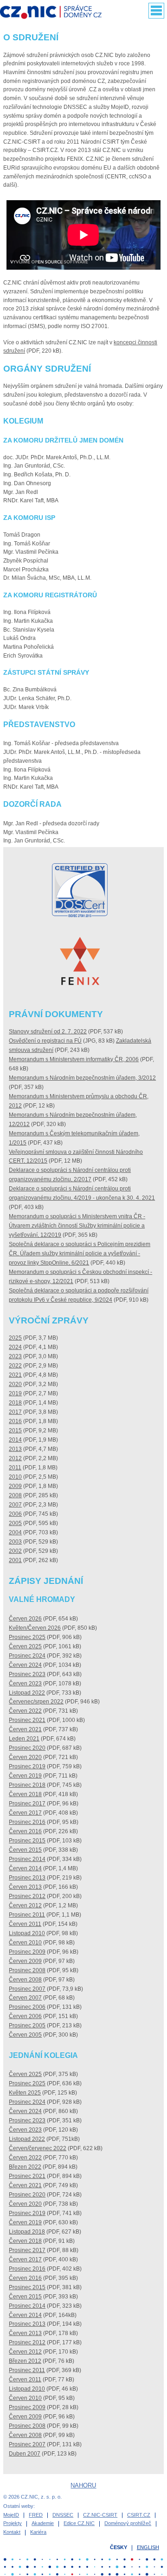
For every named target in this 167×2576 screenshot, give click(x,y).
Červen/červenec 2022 (38, 2148)
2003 (15, 1542)
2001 (15, 1560)
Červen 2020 (25, 1757)
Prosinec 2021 (27, 1720)
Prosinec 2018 (27, 1785)
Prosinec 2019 (27, 1766)
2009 (15, 1486)
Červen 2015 (25, 1850)
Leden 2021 (24, 1739)
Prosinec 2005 (27, 2025)
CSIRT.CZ (139, 2515)
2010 (15, 1477)
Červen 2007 (25, 1998)
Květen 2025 (25, 2093)
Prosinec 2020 (27, 1748)
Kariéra (38, 2532)
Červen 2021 (25, 1729)
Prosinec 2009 (27, 1952)
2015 (15, 1430)
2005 (15, 1523)
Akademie (43, 2523)
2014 (15, 1440)
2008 (15, 1495)
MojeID (11, 2515)
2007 (15, 1505)
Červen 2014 (25, 1868)
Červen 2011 (25, 1924)
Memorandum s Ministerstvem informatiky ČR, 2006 (74, 1059)
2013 (15, 1449)
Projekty (13, 2523)
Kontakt (12, 2532)
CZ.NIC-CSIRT (100, 2515)
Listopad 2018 (27, 2232)
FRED (36, 2515)
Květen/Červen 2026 (35, 1628)
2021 (15, 1375)
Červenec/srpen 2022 (36, 1702)
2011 (15, 1468)
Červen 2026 (25, 1619)
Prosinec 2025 (27, 1637)
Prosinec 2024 (27, 1656)
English (148, 2547)
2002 (15, 1551)
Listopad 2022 (27, 1693)
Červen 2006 (25, 2016)
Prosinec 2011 (27, 1915)
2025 (15, 1338)
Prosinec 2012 (27, 1896)
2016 (15, 1421)
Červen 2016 (25, 1831)
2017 (15, 1412)
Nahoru (83, 2485)
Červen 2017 (25, 1813)
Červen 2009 (25, 1961)
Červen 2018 (25, 1794)
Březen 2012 (25, 2361)
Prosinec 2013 (27, 1878)
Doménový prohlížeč (128, 2523)
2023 (15, 1356)
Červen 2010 (25, 1943)
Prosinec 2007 (27, 1989)
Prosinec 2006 (27, 2007)
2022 (15, 1366)
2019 (15, 1393)
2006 (15, 1514)
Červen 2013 (25, 1887)
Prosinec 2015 (27, 1841)
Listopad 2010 (27, 1933)
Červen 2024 (25, 1665)
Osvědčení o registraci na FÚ (45, 1041)
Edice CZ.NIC (79, 2523)
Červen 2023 (25, 1684)
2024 (15, 1347)
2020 (15, 1384)
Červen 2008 (25, 1980)
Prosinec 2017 (27, 1804)
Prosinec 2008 (27, 1970)
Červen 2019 (25, 1776)
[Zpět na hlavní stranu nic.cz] (55, 13)
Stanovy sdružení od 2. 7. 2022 (48, 1032)
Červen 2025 (25, 1646)
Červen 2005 (25, 2035)
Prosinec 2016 (27, 1822)
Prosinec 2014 (27, 1859)
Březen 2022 (25, 2167)
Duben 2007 (25, 2454)
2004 (15, 1532)
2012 (15, 1458)
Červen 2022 (25, 1711)
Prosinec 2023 (27, 1674)
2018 (15, 1403)
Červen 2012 (25, 1905)
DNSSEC (63, 2515)
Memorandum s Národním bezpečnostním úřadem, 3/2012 (82, 1078)
